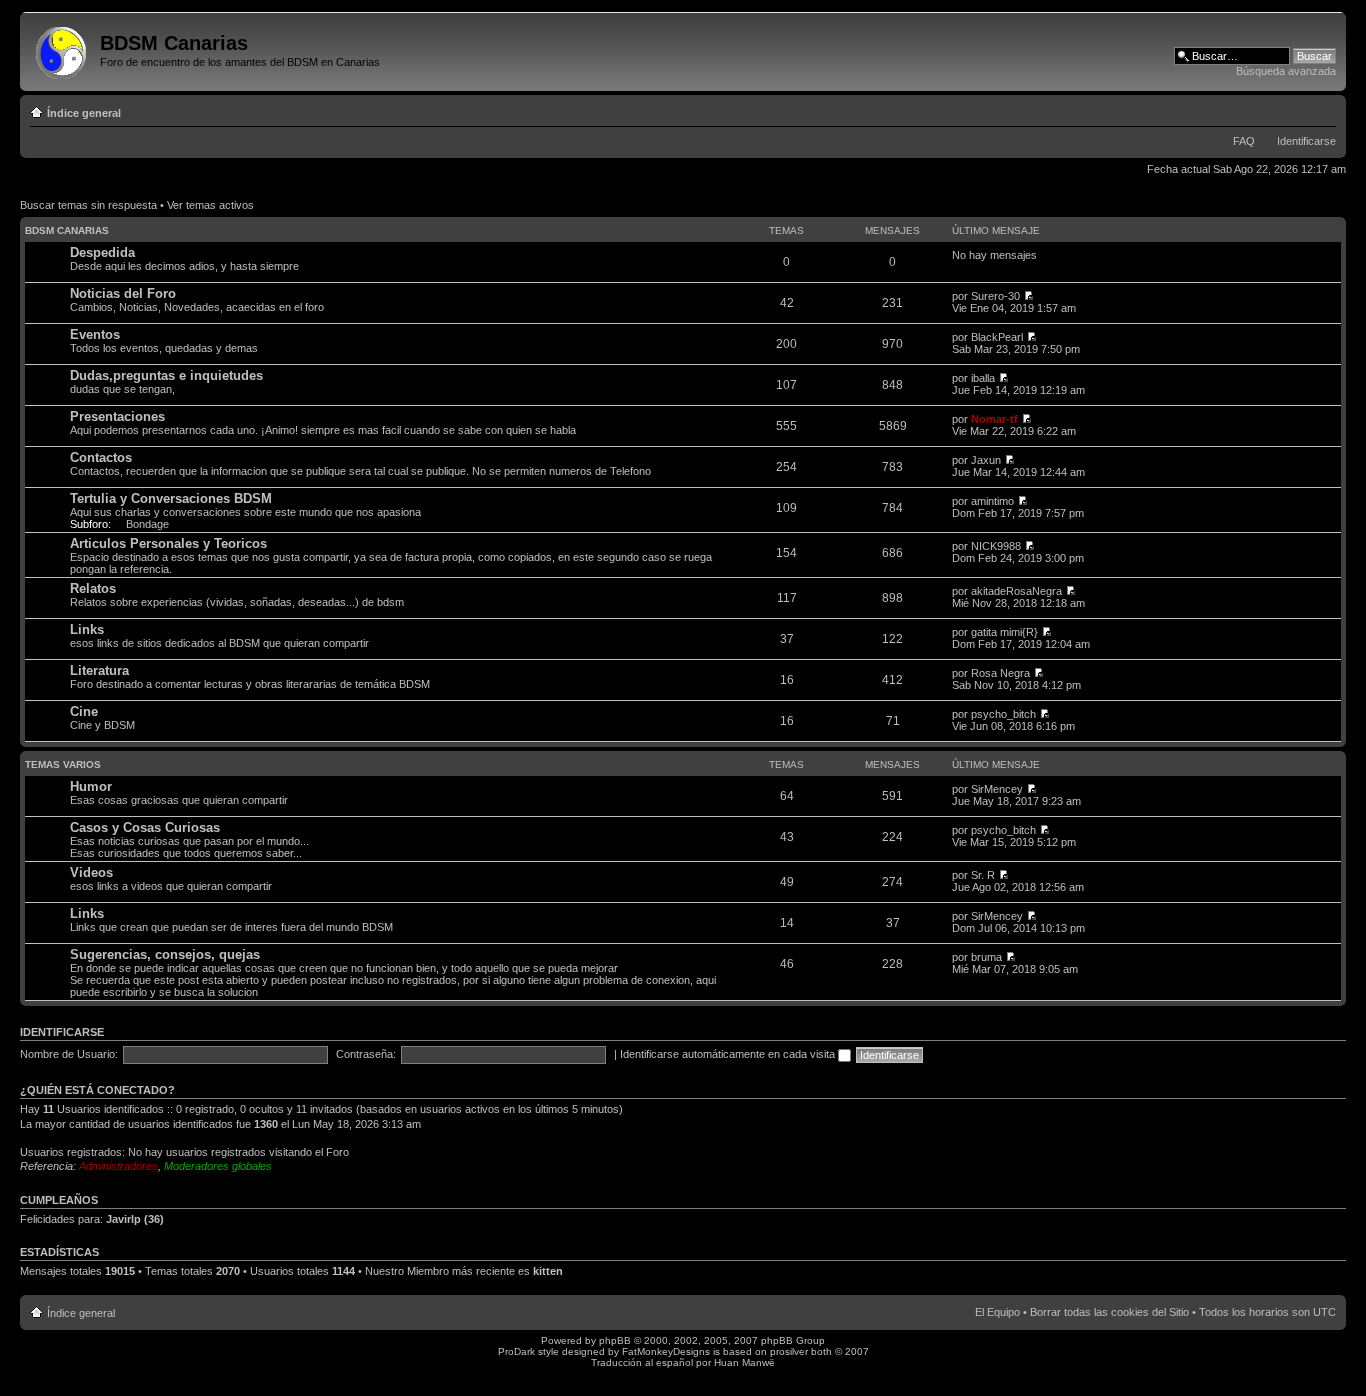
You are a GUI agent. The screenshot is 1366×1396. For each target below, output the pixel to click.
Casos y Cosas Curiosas (145, 827)
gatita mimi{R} (1004, 632)
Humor (91, 786)
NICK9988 (996, 546)
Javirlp (123, 1219)
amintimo (992, 501)
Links (87, 629)
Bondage (147, 524)
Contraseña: (366, 1054)
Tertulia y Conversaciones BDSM (171, 498)
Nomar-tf (994, 419)
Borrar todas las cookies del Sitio (1109, 1312)
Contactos (101, 457)
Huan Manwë (744, 1362)
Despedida (102, 252)
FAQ (1244, 141)
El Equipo (997, 1312)
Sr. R (983, 875)
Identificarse (1306, 141)
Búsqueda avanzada (1286, 71)
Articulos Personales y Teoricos (168, 543)
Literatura (99, 670)
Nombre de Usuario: (69, 1054)
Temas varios (63, 764)
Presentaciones (117, 416)
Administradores (118, 1166)
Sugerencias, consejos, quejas (165, 954)
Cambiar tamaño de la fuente (1321, 109)
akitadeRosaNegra (1016, 591)
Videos (91, 872)
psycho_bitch (1003, 714)
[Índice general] (62, 49)
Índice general (84, 113)
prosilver (789, 1351)
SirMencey (997, 789)
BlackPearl (997, 337)
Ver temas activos (210, 205)
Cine (84, 711)
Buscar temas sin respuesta (88, 205)
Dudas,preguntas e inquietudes (166, 375)
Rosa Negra (1000, 673)
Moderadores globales (218, 1166)
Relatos (93, 588)
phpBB (615, 1340)
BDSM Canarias (67, 230)
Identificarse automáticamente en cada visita (729, 1054)
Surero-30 (995, 296)
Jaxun (986, 460)
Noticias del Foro (123, 293)
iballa (983, 378)
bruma (986, 957)
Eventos (95, 334)
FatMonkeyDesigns (666, 1351)
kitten (548, 1271)
